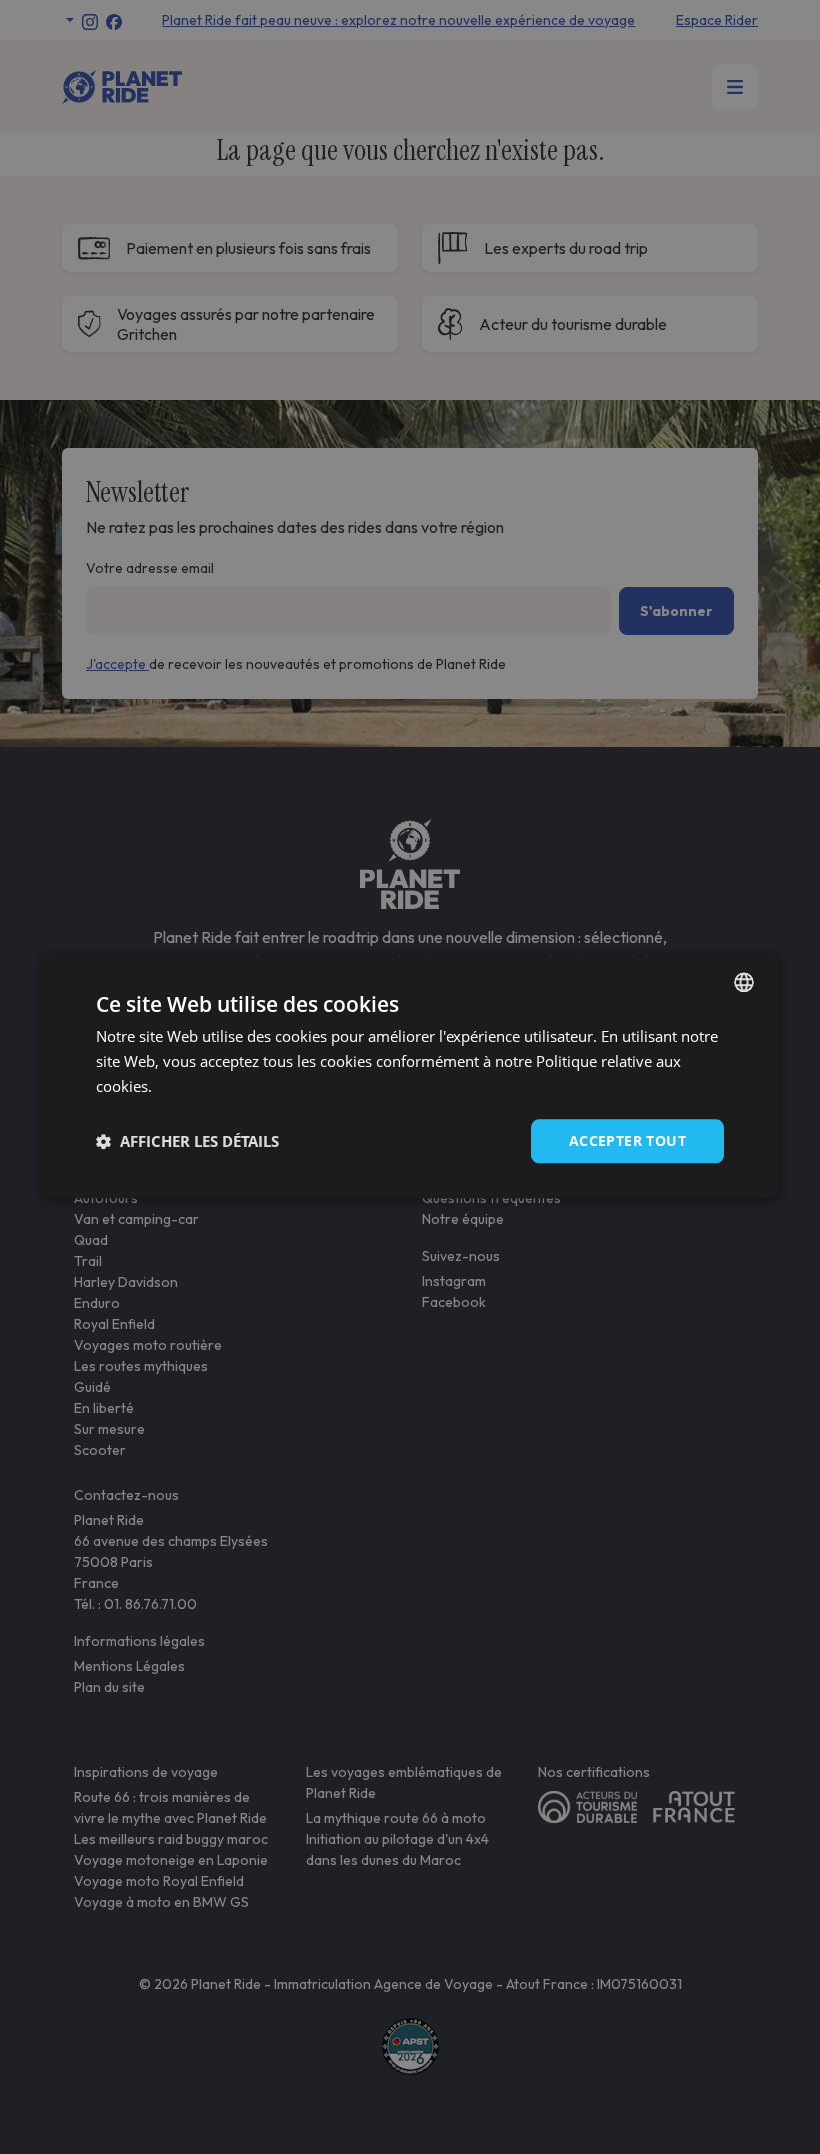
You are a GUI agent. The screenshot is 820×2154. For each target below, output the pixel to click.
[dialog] (410, 1076)
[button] (187, 1141)
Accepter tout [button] (627, 1140)
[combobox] (744, 982)
